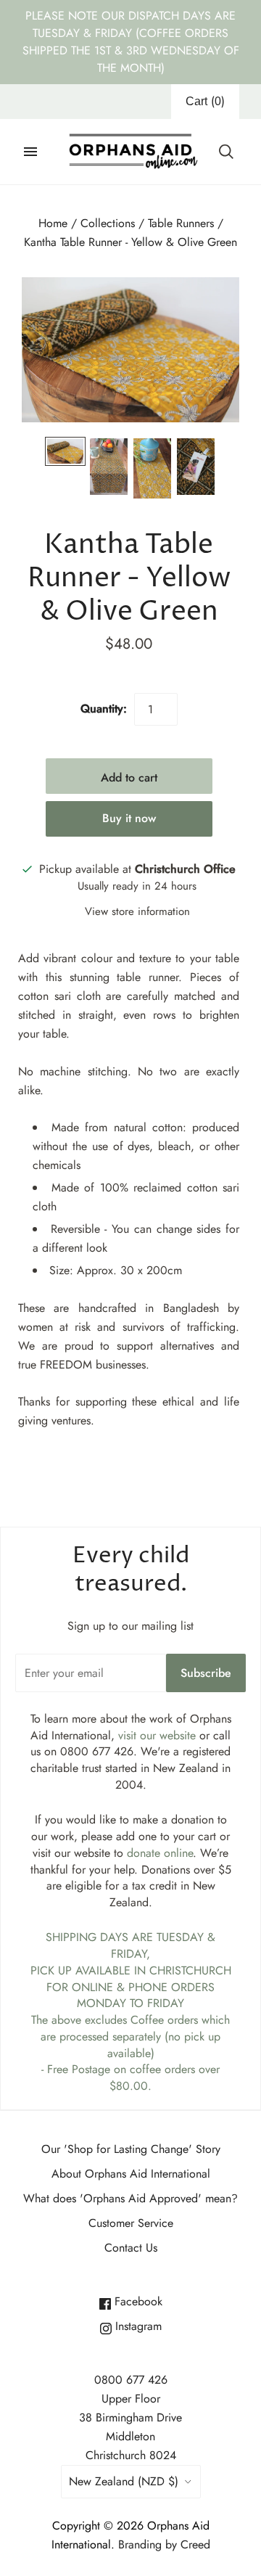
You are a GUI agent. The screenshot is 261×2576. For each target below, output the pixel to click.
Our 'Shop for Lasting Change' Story (131, 2149)
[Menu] (30, 152)
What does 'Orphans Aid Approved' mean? (130, 2198)
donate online (160, 1853)
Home (53, 223)
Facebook (137, 2301)
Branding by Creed (164, 2544)
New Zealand (124, 2481)
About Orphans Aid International (131, 2174)
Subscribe (206, 1673)
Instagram (137, 2326)
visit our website (157, 1735)
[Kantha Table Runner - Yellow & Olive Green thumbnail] (65, 451)
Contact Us (131, 2248)
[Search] (226, 152)
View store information (137, 911)
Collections (108, 223)
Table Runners (181, 223)
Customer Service (131, 2223)
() (205, 101)
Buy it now (129, 818)
